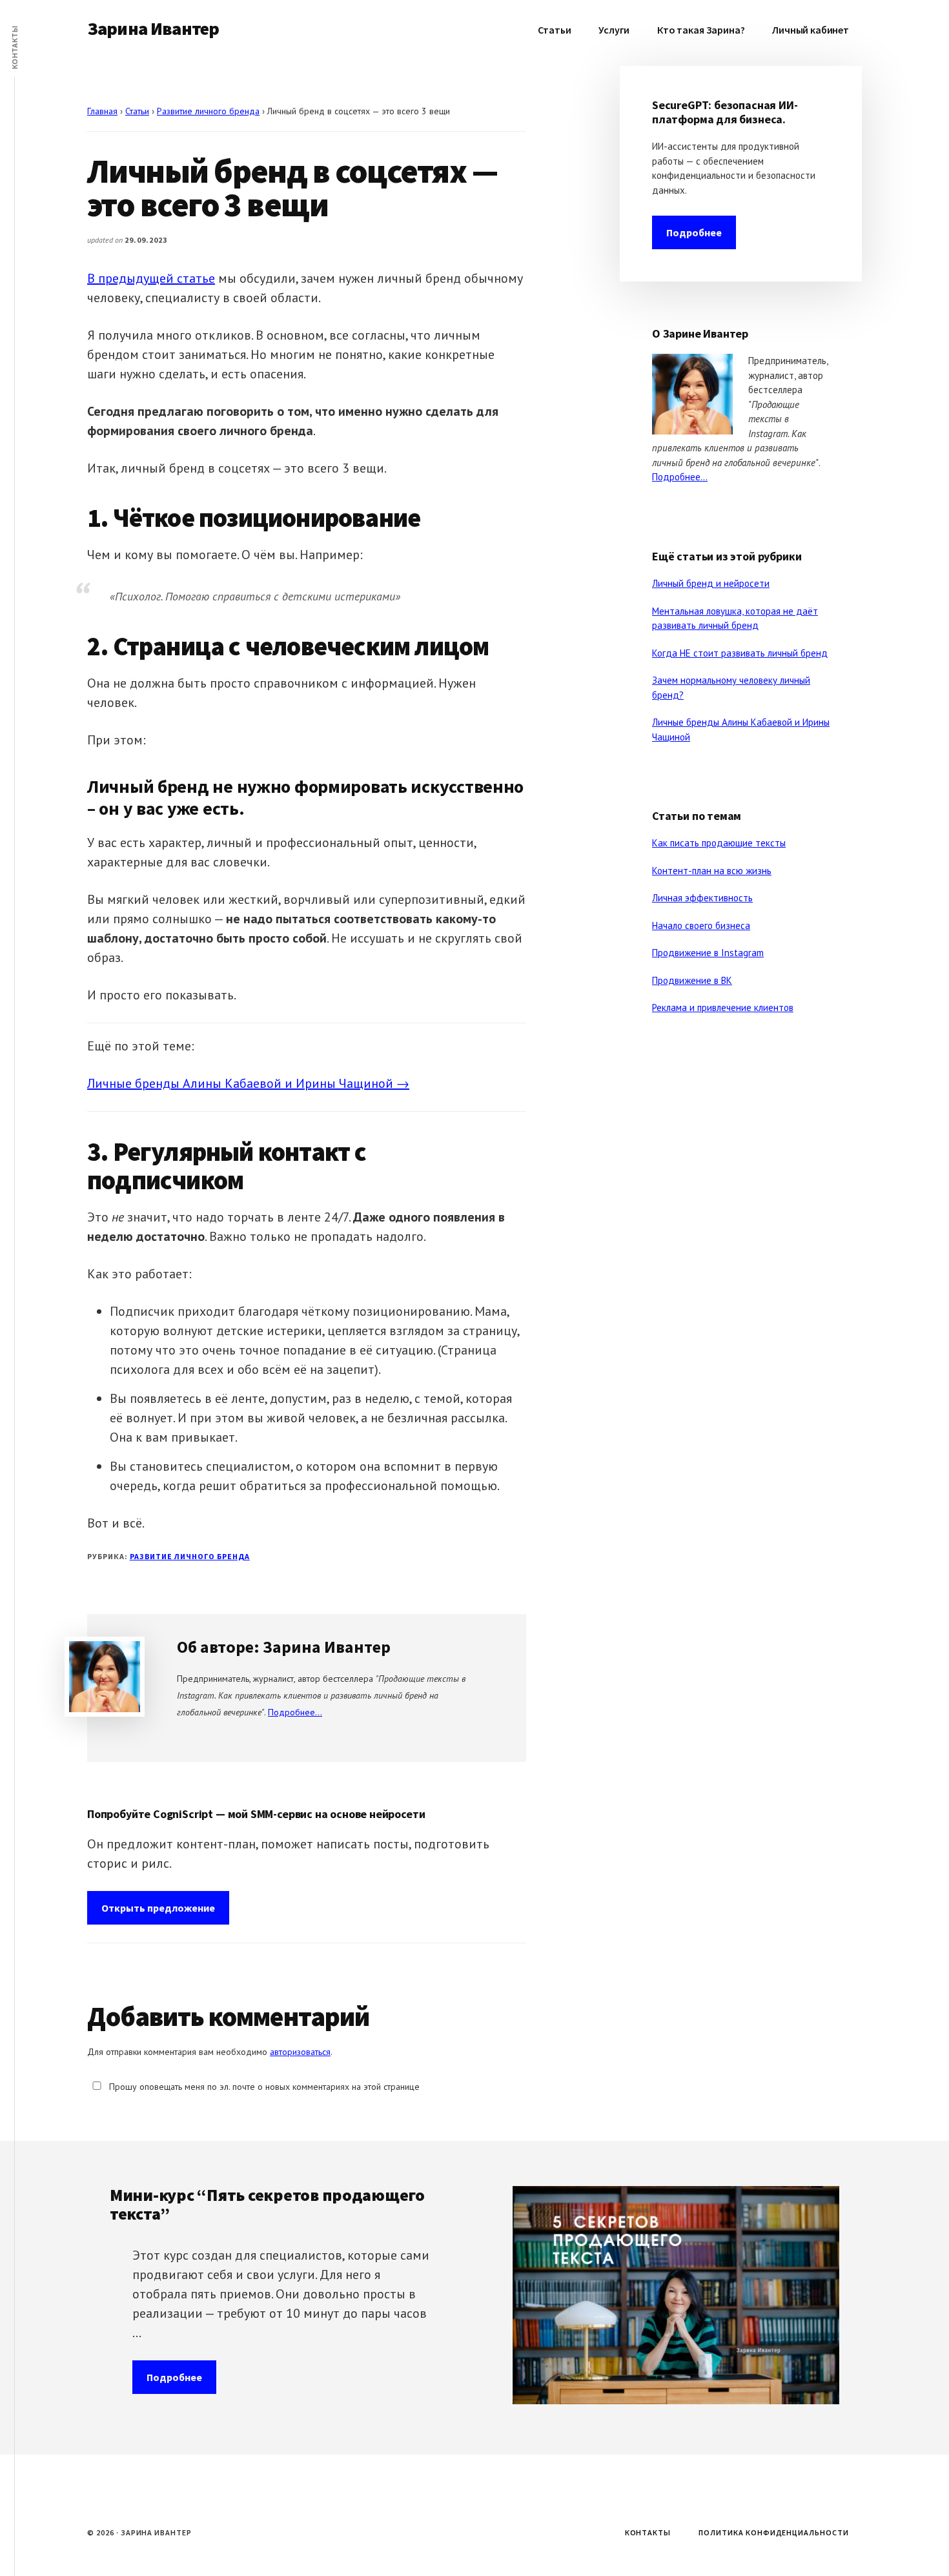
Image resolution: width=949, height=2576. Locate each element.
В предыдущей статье (151, 278)
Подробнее (694, 232)
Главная (102, 111)
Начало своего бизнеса (701, 925)
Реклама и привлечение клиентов (723, 1007)
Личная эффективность (702, 898)
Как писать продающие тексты (719, 843)
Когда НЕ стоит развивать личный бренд (740, 653)
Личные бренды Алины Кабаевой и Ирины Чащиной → (248, 1083)
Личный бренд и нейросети (711, 583)
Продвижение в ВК (692, 980)
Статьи (137, 111)
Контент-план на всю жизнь (712, 871)
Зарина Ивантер (153, 28)
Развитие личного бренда (208, 111)
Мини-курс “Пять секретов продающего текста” (267, 2204)
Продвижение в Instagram (708, 953)
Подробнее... (295, 1712)
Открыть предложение (158, 1908)
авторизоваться (300, 2052)
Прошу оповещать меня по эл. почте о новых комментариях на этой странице (263, 2087)
